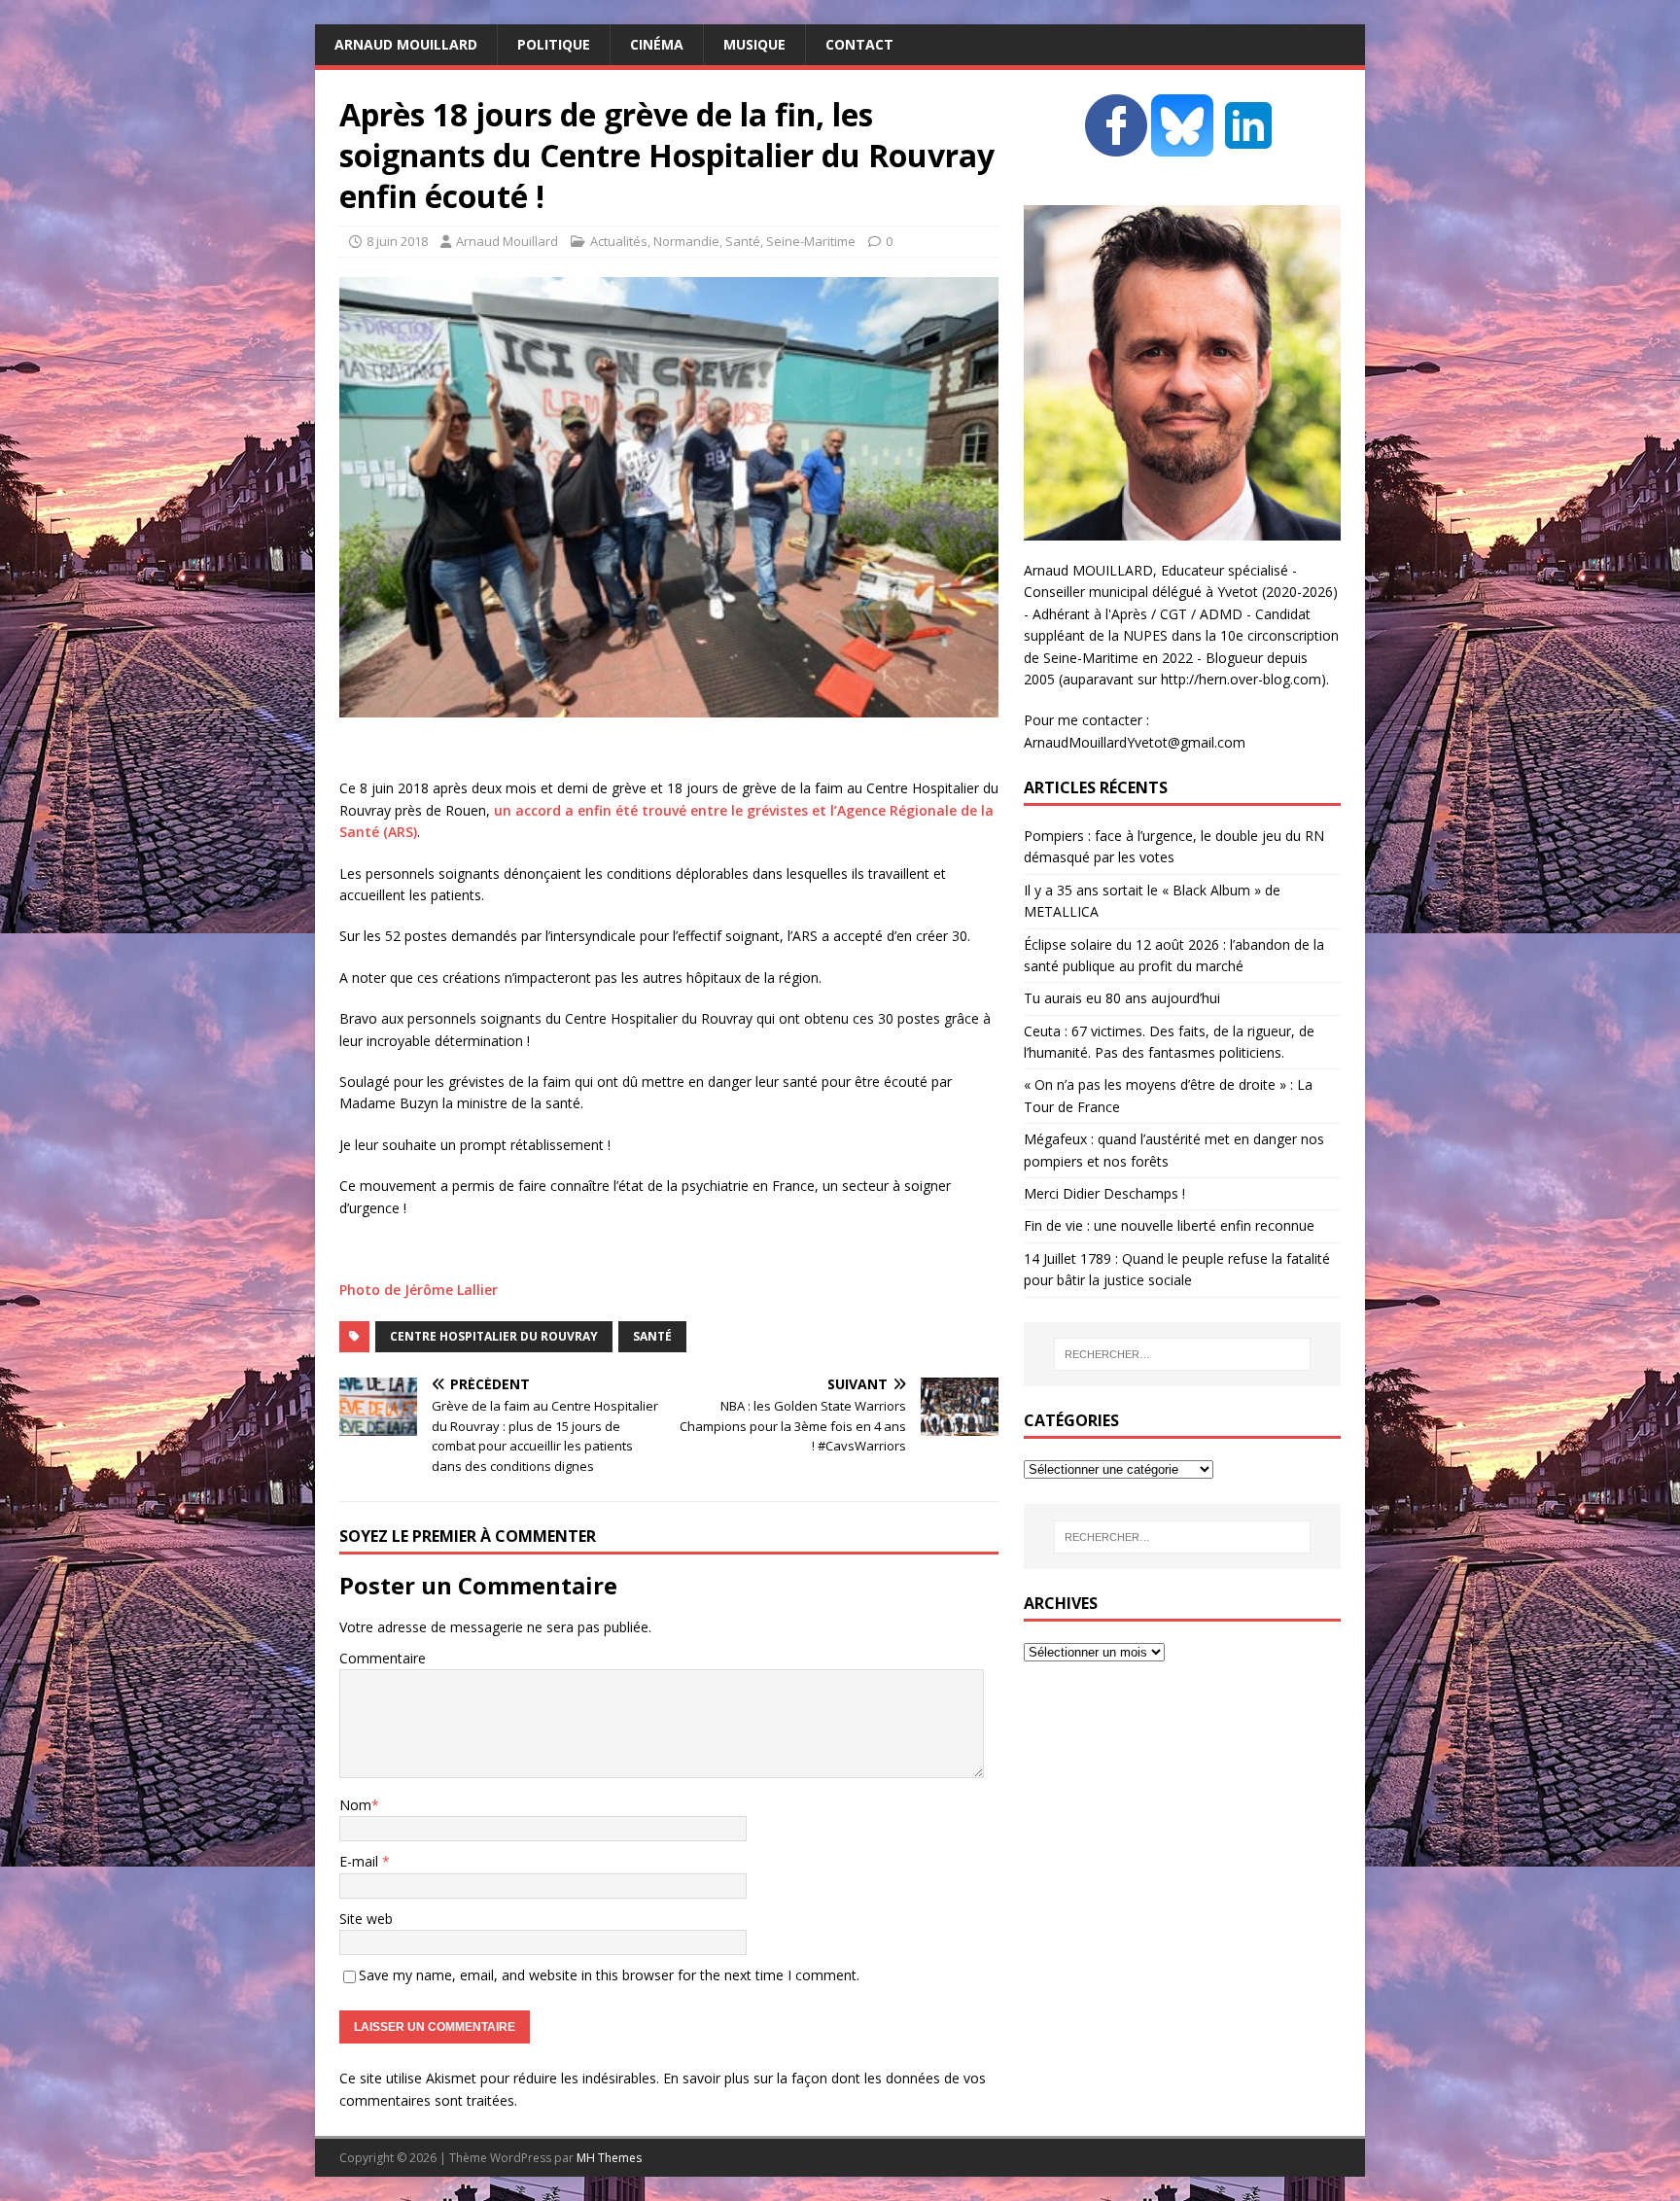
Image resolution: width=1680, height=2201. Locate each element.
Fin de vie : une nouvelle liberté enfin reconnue (1169, 1225)
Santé (743, 241)
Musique (754, 44)
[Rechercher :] (1182, 1354)
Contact (859, 44)
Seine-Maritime (811, 241)
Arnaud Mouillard (507, 241)
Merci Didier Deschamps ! (1104, 1193)
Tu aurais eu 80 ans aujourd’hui (1122, 998)
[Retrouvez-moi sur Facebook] (1116, 145)
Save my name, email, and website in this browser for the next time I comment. (609, 1975)
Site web (366, 1919)
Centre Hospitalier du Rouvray (494, 1336)
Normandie (686, 241)
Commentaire (383, 1658)
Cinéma (657, 44)
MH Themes (609, 2158)
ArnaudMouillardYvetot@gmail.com (1135, 742)
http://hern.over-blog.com (1241, 679)
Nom (355, 1805)
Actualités (619, 241)
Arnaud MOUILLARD (406, 44)
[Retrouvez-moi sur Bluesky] (1184, 145)
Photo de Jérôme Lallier (419, 1290)
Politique (554, 44)
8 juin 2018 (397, 241)
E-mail (361, 1861)
